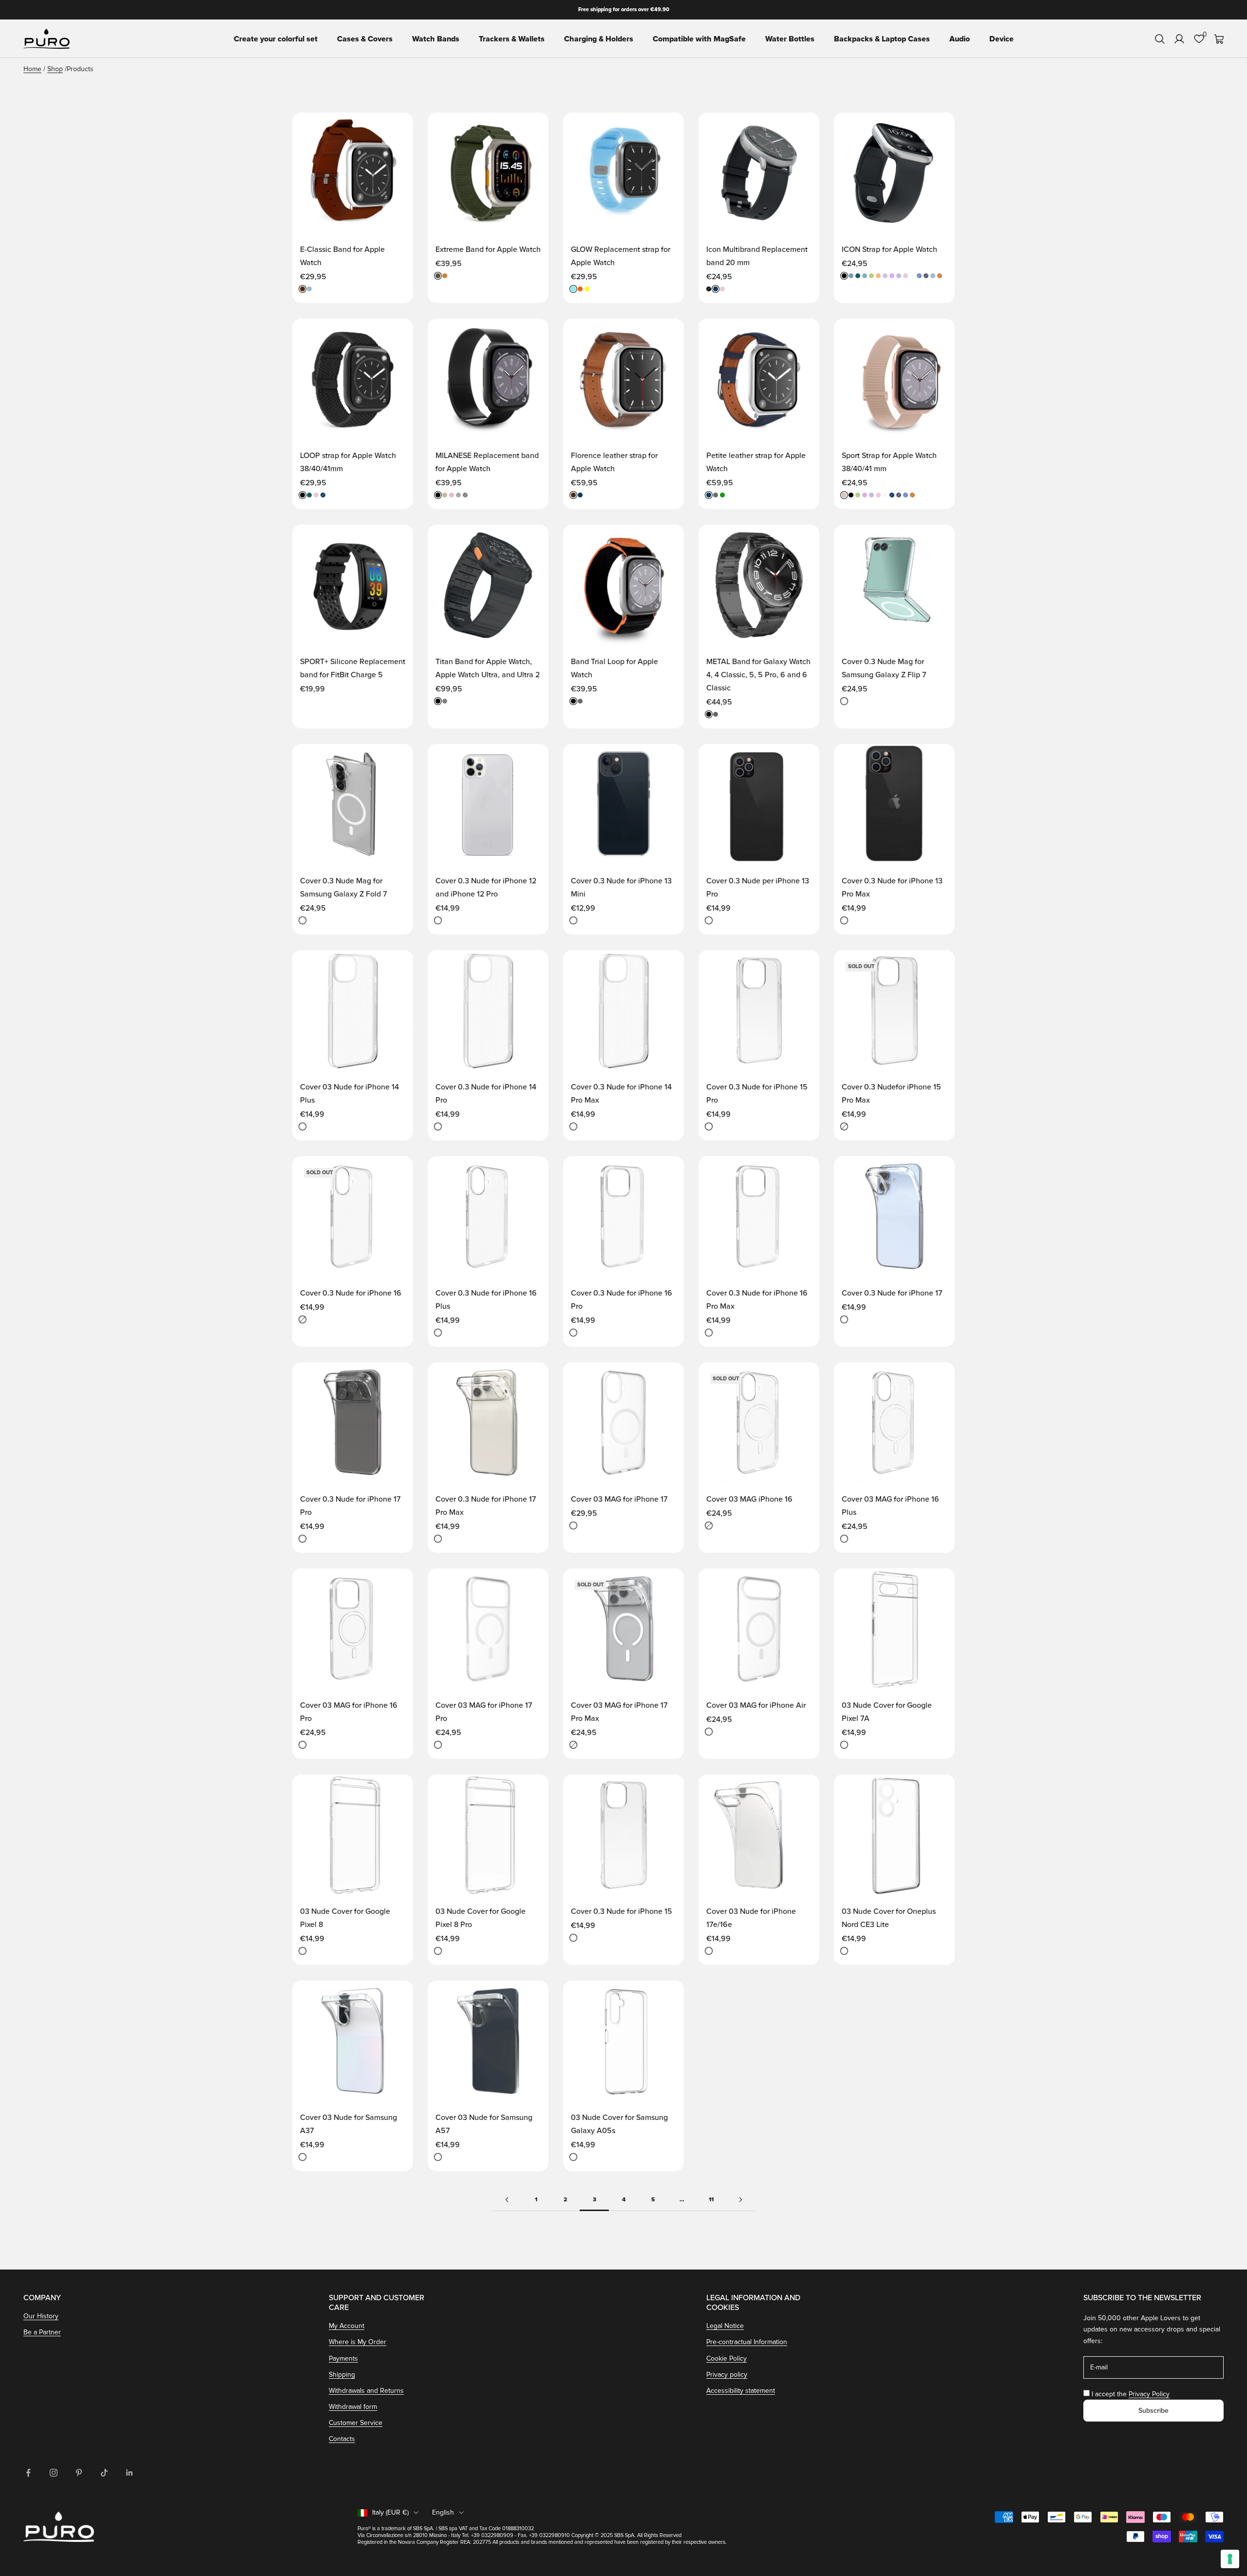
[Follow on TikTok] (104, 2473)
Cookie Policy (727, 2358)
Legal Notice (725, 2326)
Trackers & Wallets (512, 39)
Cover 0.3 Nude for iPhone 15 (622, 1911)
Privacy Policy (1149, 2394)
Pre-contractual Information (747, 2342)
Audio (960, 39)
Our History (41, 2316)
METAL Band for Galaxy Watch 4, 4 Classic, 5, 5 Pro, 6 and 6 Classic (758, 675)
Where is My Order (358, 2342)
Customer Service (356, 2423)
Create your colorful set (276, 39)
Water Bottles (790, 39)
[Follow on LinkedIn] (130, 2473)
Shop (55, 69)
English (443, 2512)
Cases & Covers (365, 39)
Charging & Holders (599, 39)
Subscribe (1153, 2411)
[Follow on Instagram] (54, 2473)
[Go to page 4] (740, 2200)
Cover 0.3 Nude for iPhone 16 (351, 1293)
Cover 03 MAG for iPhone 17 (619, 1499)
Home (32, 69)
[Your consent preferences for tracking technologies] (1230, 2559)
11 (711, 2200)
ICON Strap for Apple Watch (889, 249)
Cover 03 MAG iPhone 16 (749, 1499)
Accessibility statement (741, 2391)
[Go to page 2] (507, 2200)
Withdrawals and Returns (366, 2391)
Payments (343, 2358)
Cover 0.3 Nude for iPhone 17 (892, 1293)
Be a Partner (42, 2332)
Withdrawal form (353, 2407)
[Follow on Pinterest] (79, 2473)
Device (1001, 39)
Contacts (342, 2439)
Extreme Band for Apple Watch (488, 249)
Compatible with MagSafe (699, 39)
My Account (347, 2326)
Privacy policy (727, 2375)
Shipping (342, 2375)
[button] (396, 129)
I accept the (1131, 2394)
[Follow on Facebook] (28, 2473)
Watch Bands (436, 39)
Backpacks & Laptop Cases (882, 39)
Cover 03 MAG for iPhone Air (756, 1705)
